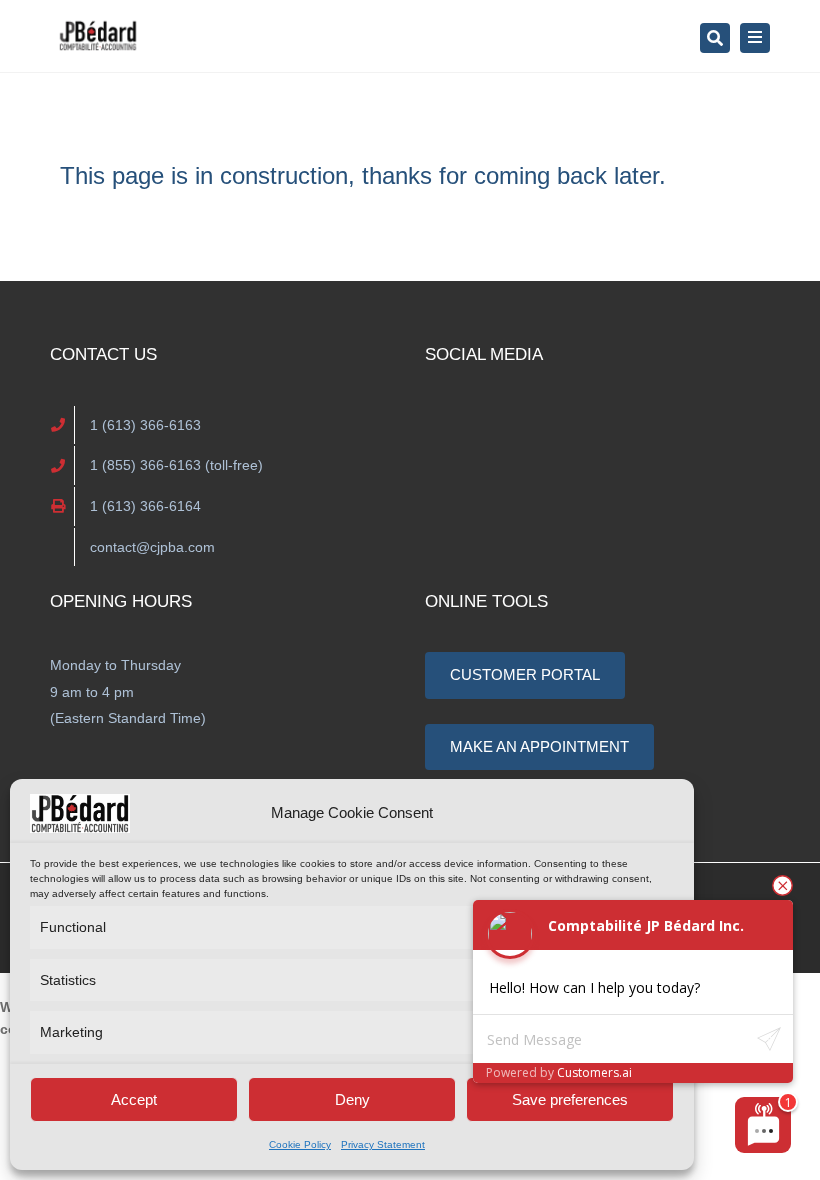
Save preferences (570, 1099)
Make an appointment (539, 746)
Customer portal (525, 674)
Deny (352, 1099)
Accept (134, 1099)
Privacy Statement (383, 1144)
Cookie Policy (300, 1144)
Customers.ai (594, 1072)
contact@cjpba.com (152, 547)
